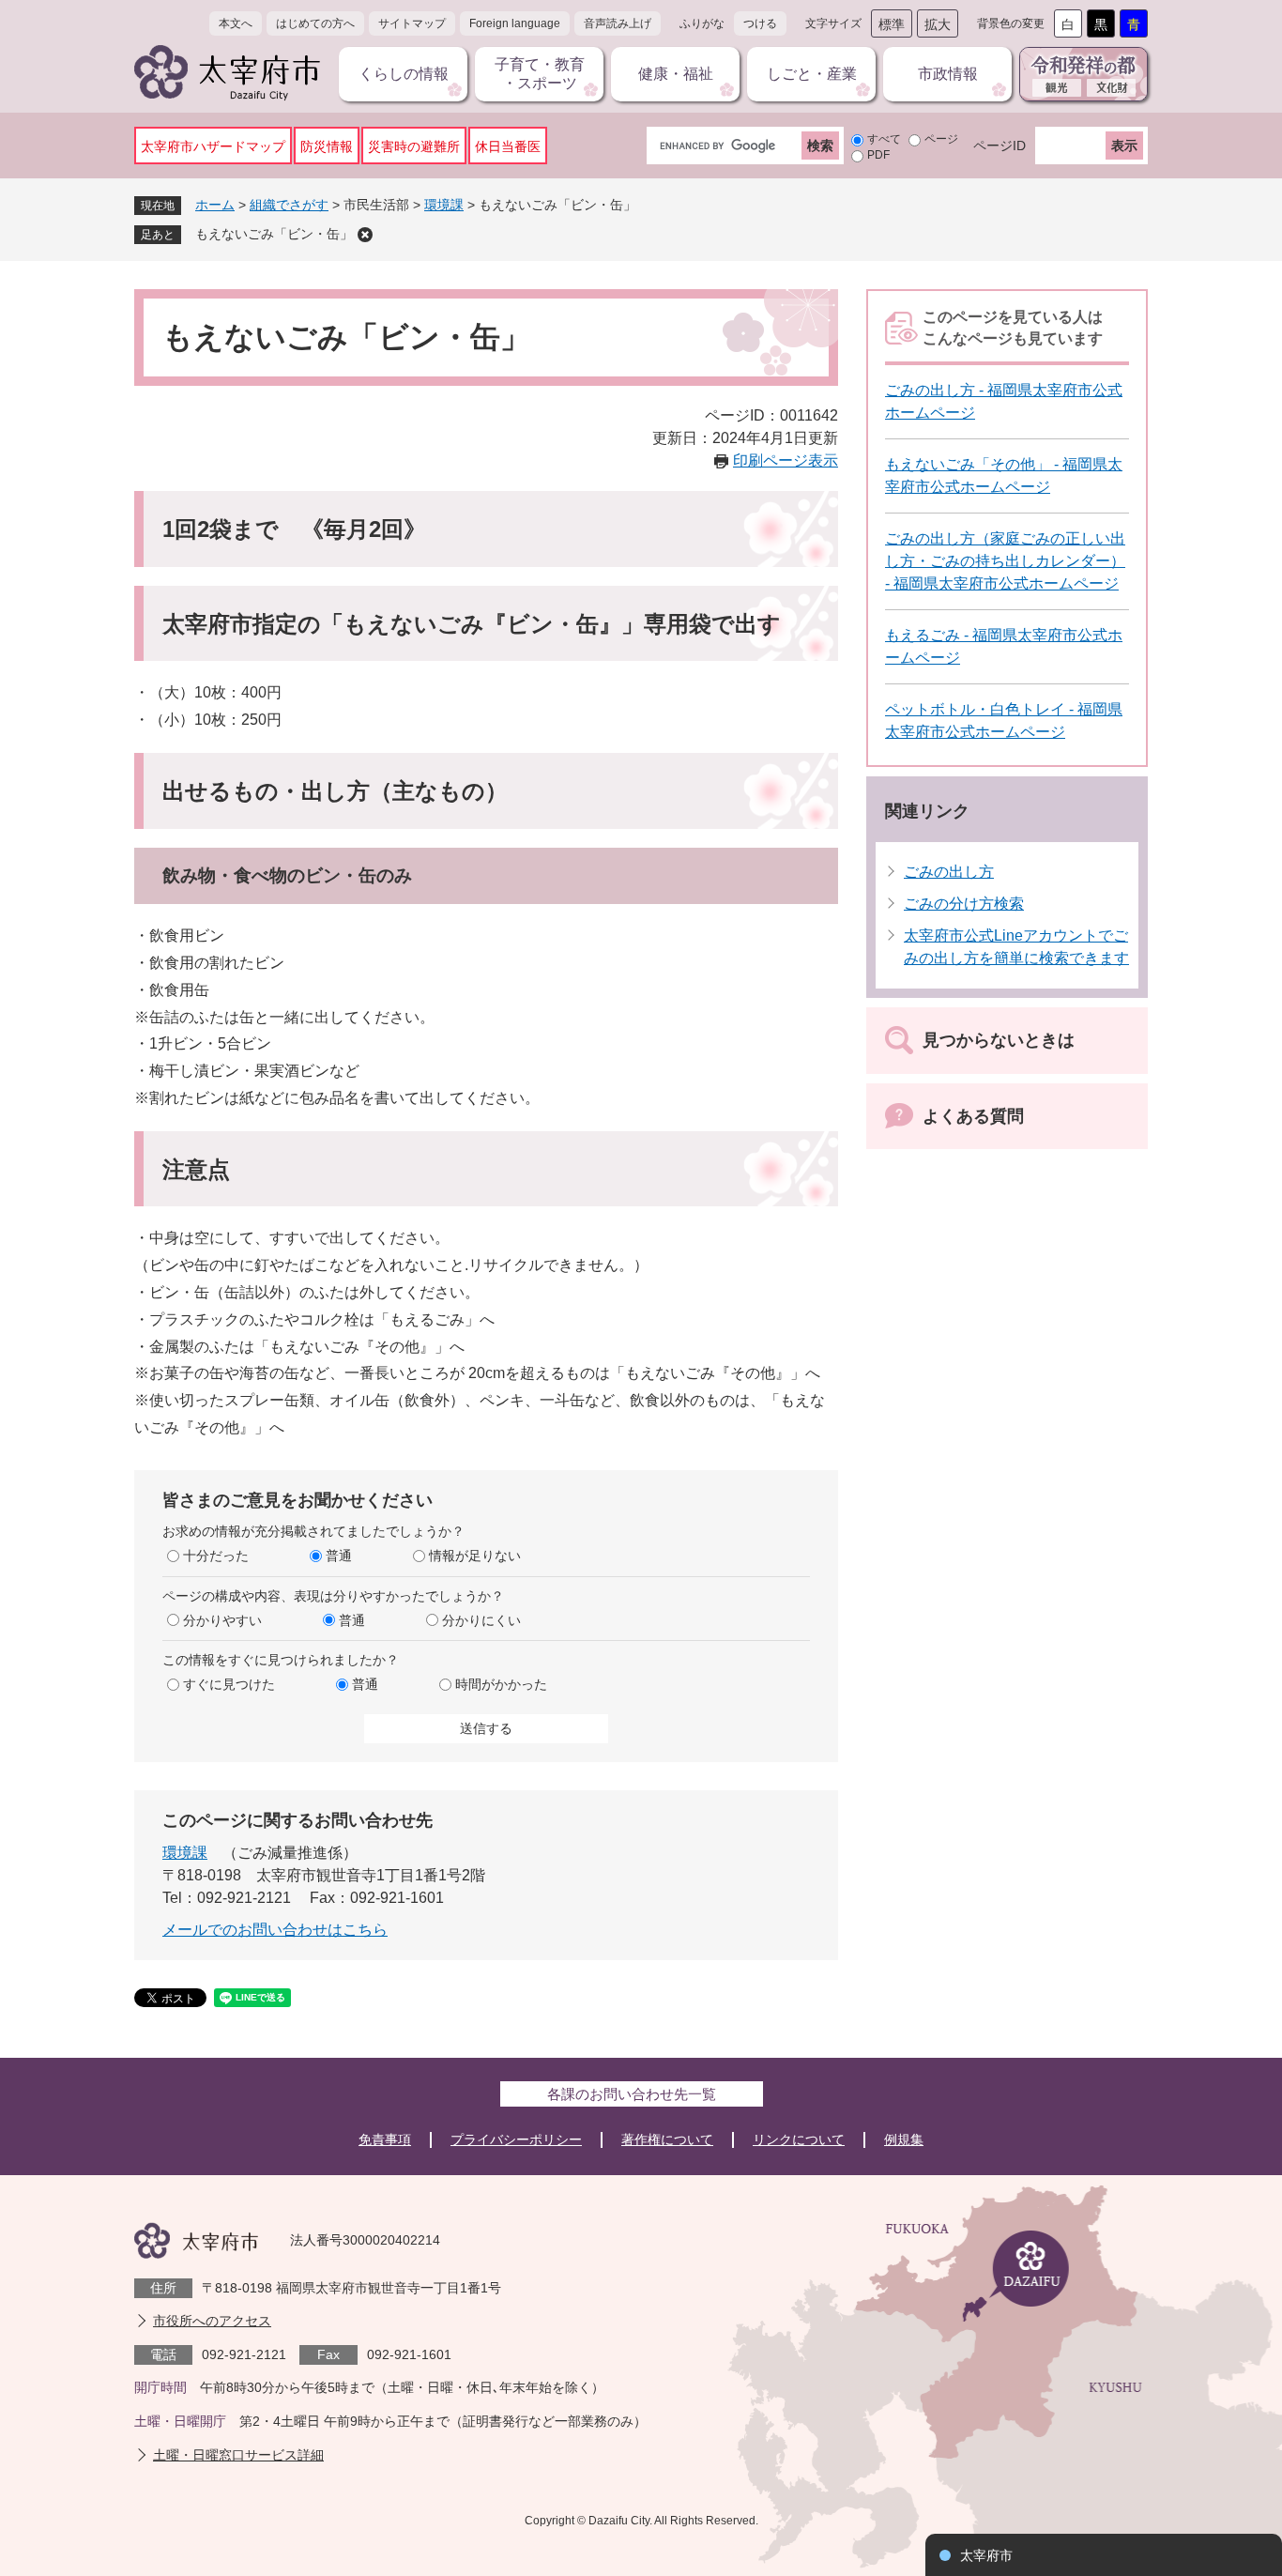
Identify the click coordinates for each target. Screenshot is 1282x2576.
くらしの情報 (404, 74)
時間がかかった (501, 1684)
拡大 (938, 24)
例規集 (904, 2139)
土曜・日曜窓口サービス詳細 (238, 2455)
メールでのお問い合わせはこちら (275, 1930)
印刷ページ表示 (786, 460)
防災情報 (327, 146)
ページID (1000, 146)
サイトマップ (412, 23)
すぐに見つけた (229, 1684)
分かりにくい (481, 1620)
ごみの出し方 (949, 872)
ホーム (215, 205)
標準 (892, 24)
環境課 (444, 205)
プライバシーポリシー (516, 2139)
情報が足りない (475, 1556)
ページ (941, 139)
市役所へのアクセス (212, 2321)
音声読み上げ (618, 23)
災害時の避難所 (414, 146)
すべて (884, 139)
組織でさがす (289, 205)
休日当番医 (508, 146)
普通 (339, 1556)
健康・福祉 (676, 74)
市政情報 (948, 74)
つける (760, 23)
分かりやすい (222, 1620)
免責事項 (385, 2139)
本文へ (236, 23)
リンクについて (799, 2139)
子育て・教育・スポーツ (540, 74)
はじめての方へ (315, 23)
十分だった (216, 1556)
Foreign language (515, 23)
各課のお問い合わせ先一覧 (632, 2094)
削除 (365, 235)
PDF (878, 155)
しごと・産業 (812, 74)
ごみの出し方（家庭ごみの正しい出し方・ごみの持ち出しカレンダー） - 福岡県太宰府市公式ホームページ (1005, 561)
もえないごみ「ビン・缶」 (274, 234)
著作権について (667, 2139)
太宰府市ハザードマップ (213, 146)
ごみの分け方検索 (964, 904)
